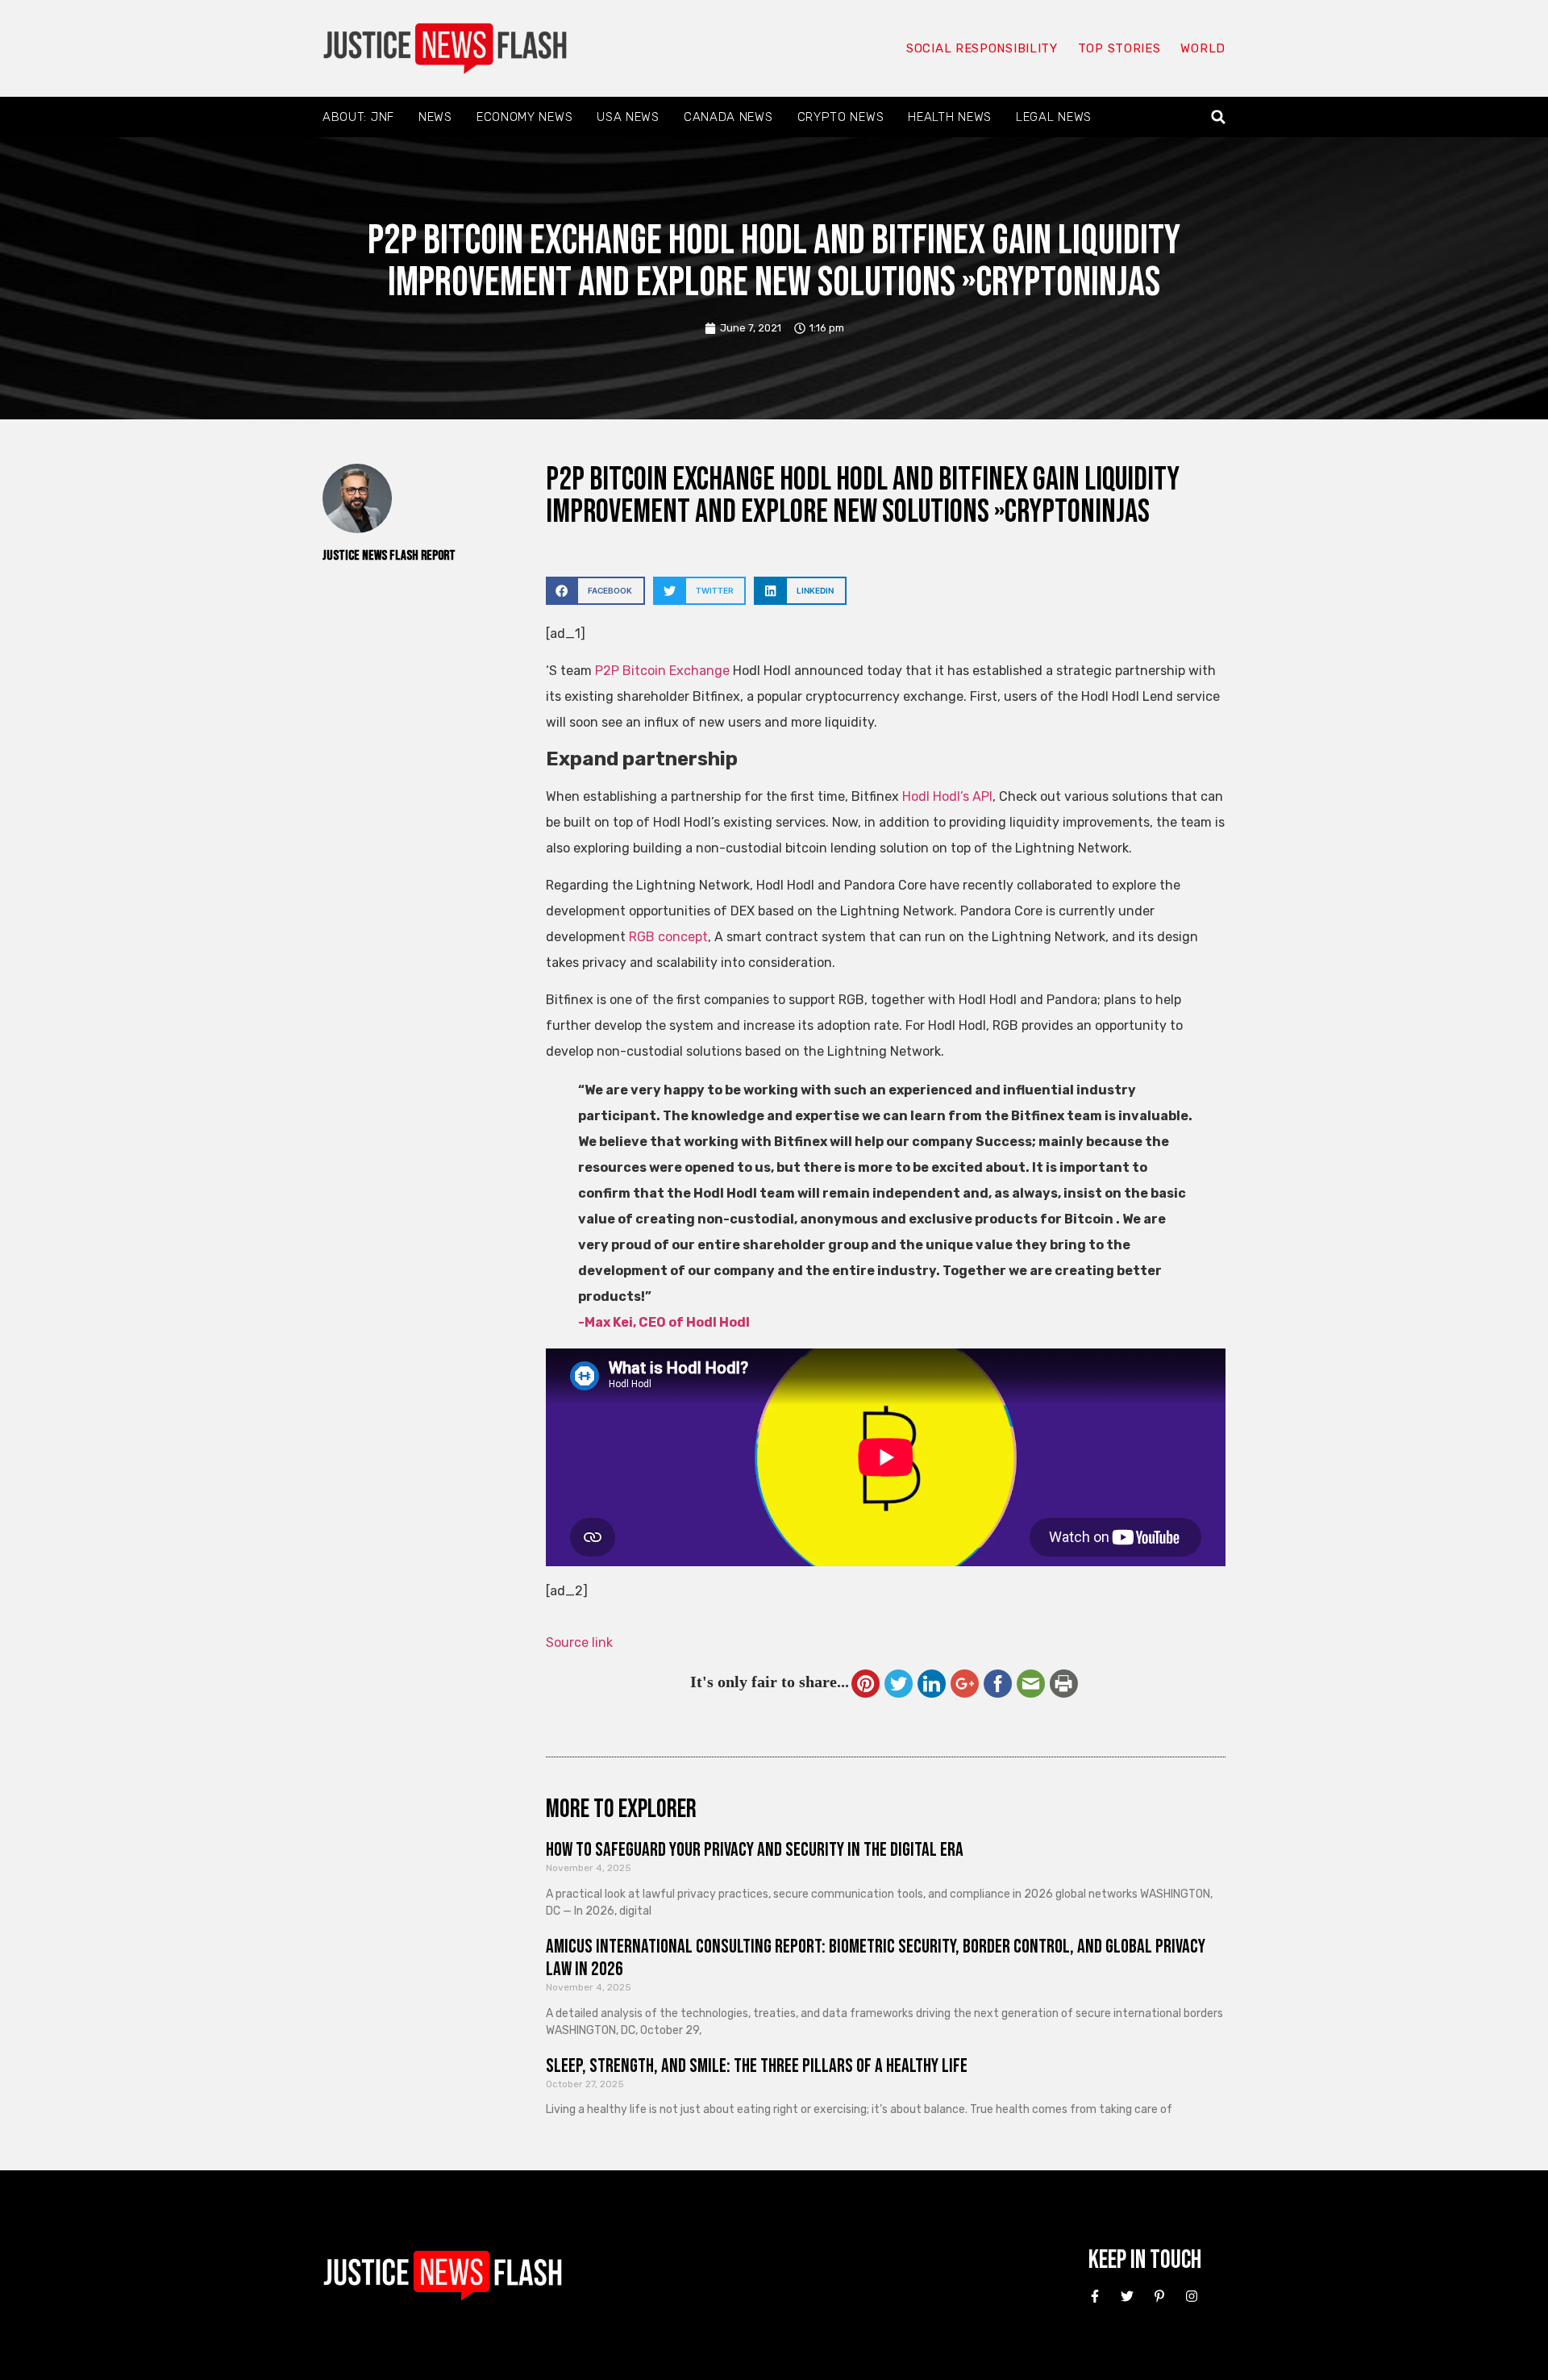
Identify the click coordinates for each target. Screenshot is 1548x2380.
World (1203, 48)
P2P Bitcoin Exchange (662, 671)
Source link (579, 1642)
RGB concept (668, 937)
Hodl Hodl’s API (947, 796)
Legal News (1054, 117)
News (435, 117)
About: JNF (358, 117)
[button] (1219, 117)
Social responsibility (982, 48)
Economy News (524, 117)
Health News (950, 117)
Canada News (728, 117)
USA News (628, 117)
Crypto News (841, 117)
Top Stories (1119, 48)
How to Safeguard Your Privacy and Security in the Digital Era (755, 1850)
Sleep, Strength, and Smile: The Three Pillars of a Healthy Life (757, 2066)
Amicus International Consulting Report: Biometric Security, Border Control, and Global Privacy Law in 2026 (876, 1958)
